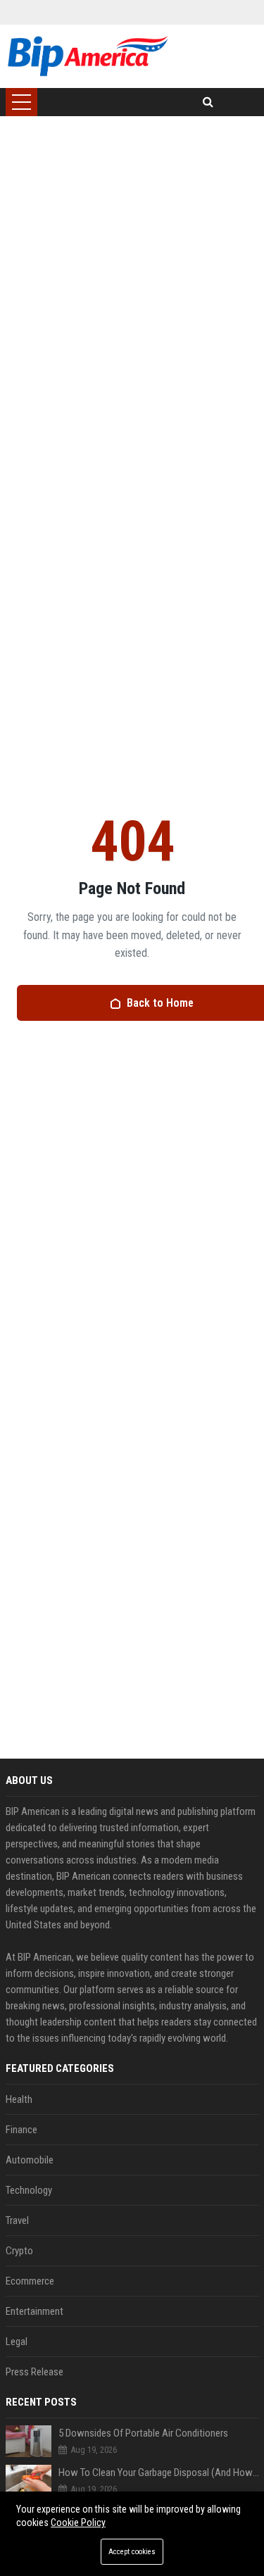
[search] (208, 102)
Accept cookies (132, 2552)
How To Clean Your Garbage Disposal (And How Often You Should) (159, 2473)
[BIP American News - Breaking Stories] (88, 56)
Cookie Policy (78, 2522)
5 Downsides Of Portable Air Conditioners (143, 2433)
